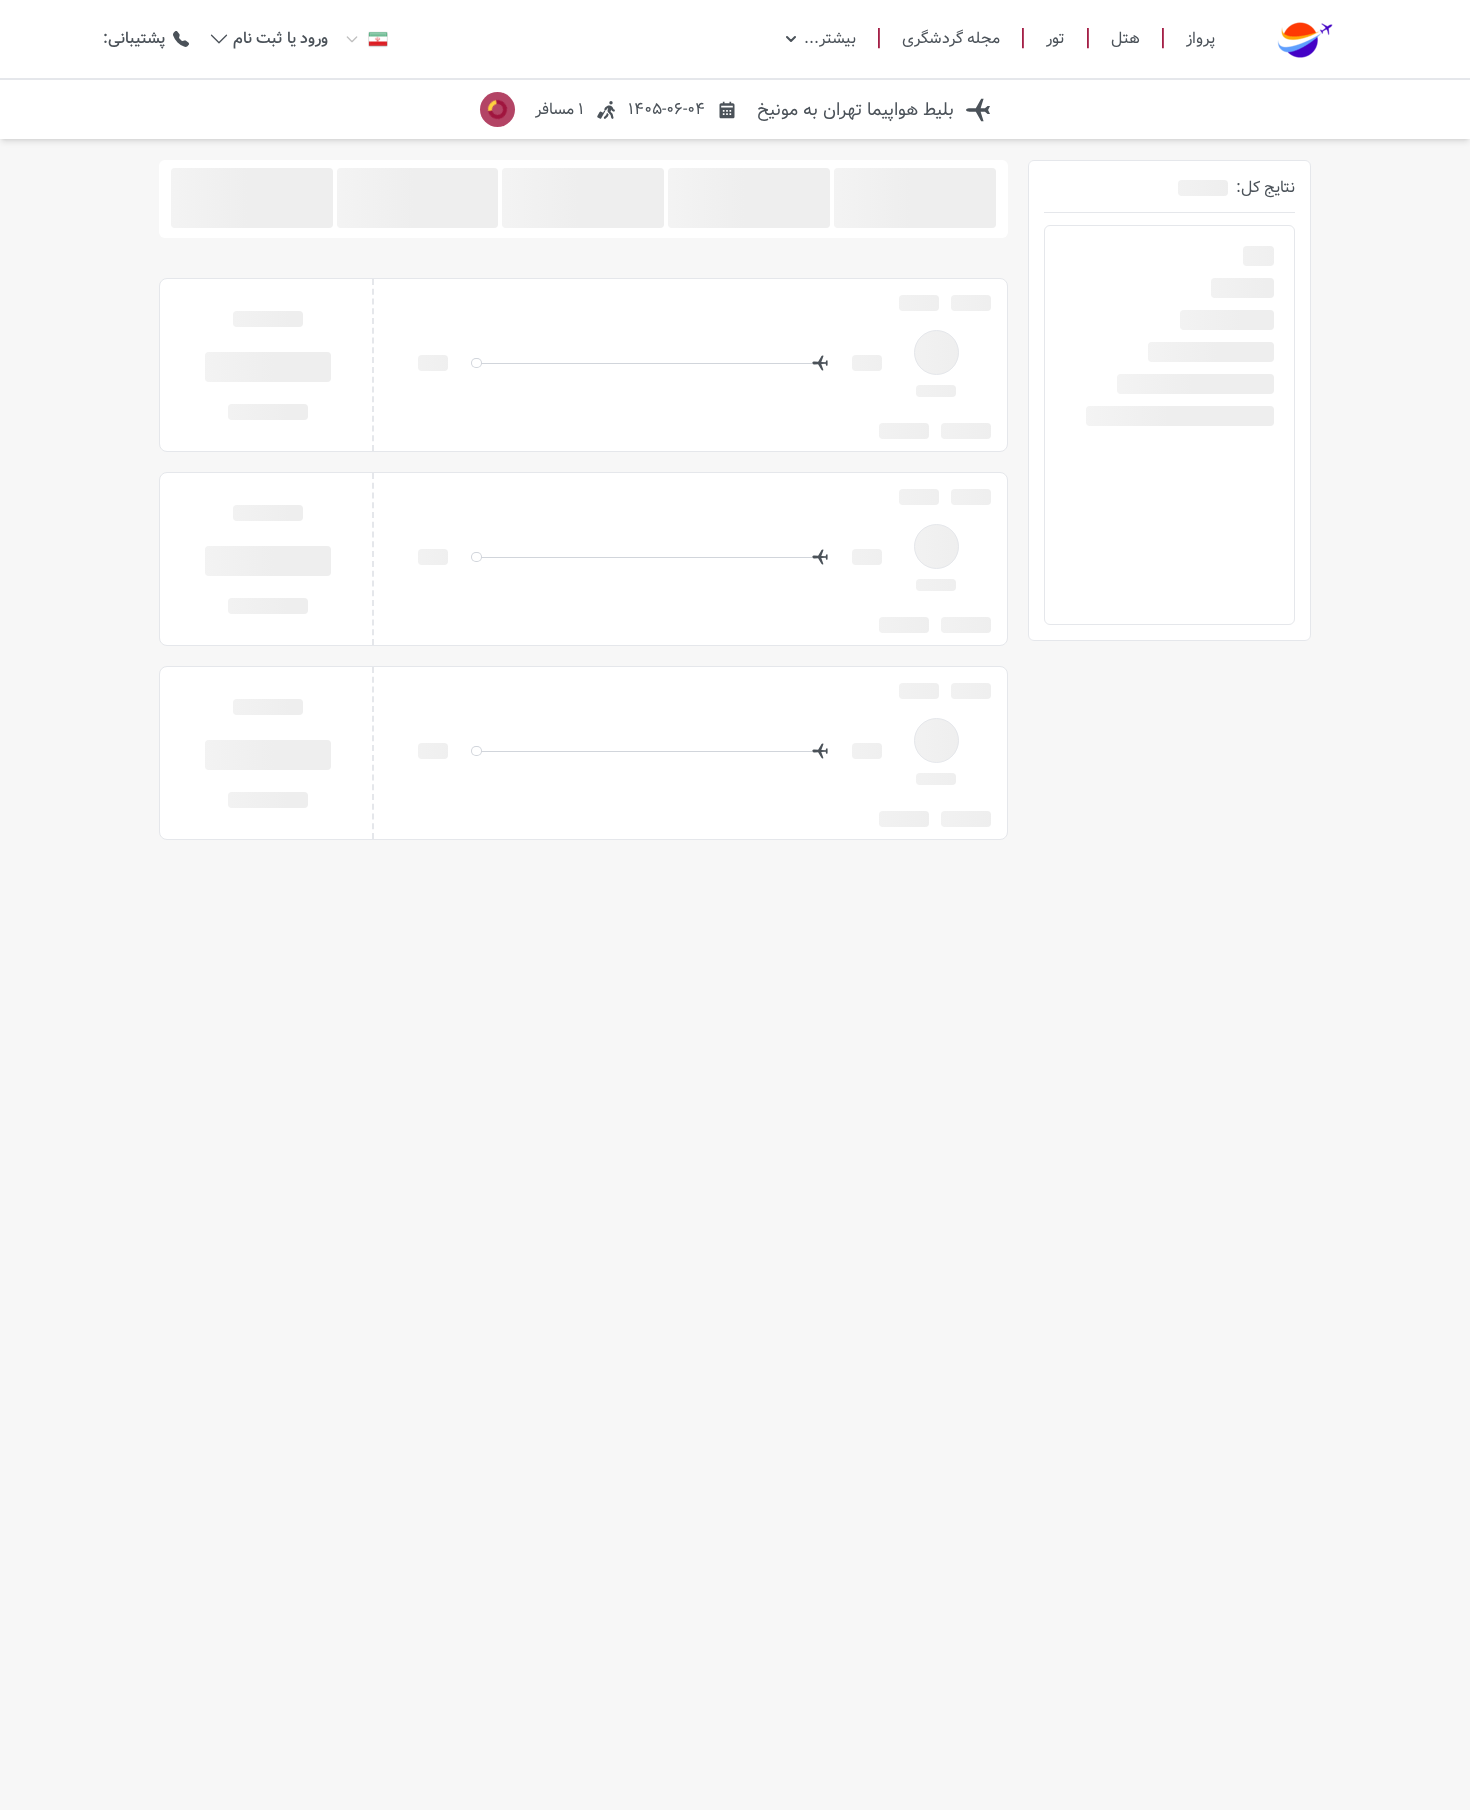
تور (1055, 39)
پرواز (1200, 38)
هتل (1125, 39)
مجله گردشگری (951, 39)
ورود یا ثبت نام (280, 39)
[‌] (268, 365)
